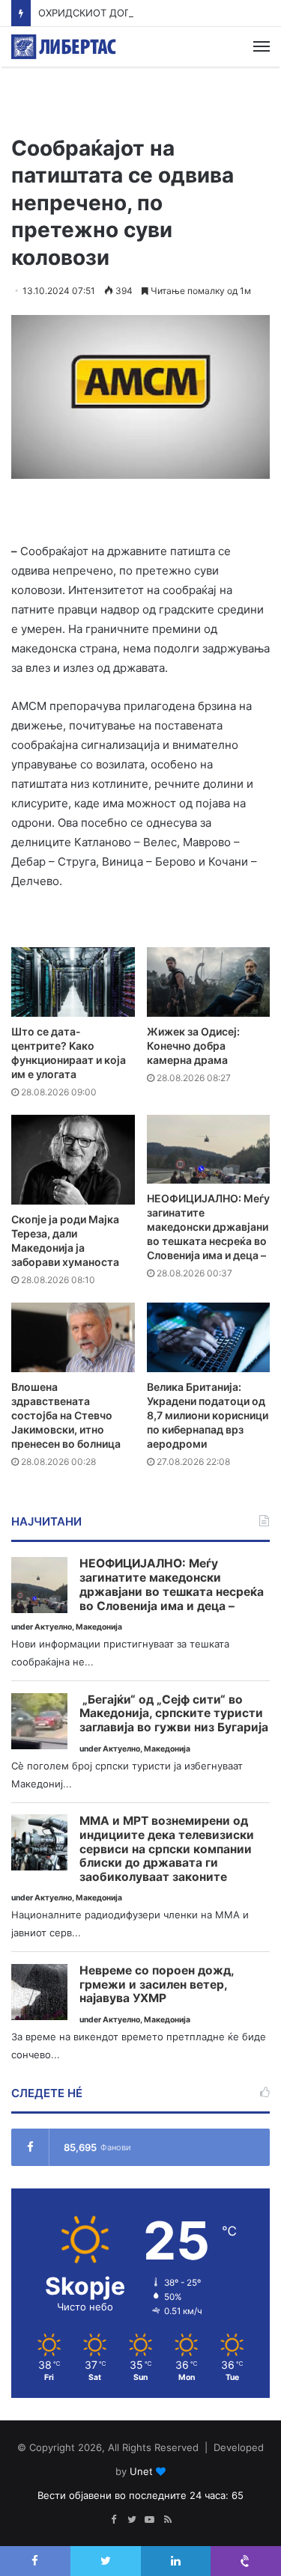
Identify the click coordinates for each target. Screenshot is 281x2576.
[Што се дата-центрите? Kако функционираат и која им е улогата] (73, 982)
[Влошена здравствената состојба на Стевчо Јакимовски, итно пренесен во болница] (73, 1337)
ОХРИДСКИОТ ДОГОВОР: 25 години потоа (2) (149, 13)
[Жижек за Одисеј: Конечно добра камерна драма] (209, 982)
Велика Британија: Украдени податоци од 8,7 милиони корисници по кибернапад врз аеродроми (208, 1415)
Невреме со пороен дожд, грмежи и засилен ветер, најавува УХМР (157, 1985)
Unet (141, 2471)
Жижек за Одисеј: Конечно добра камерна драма (193, 1046)
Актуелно (53, 1627)
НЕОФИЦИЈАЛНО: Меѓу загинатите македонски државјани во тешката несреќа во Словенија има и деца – (208, 1227)
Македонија (99, 1627)
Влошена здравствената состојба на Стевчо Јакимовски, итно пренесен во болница (66, 1415)
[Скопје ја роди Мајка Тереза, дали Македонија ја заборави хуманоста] (73, 1160)
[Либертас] (64, 47)
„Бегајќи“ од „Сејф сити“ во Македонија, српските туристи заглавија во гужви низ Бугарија (174, 1714)
